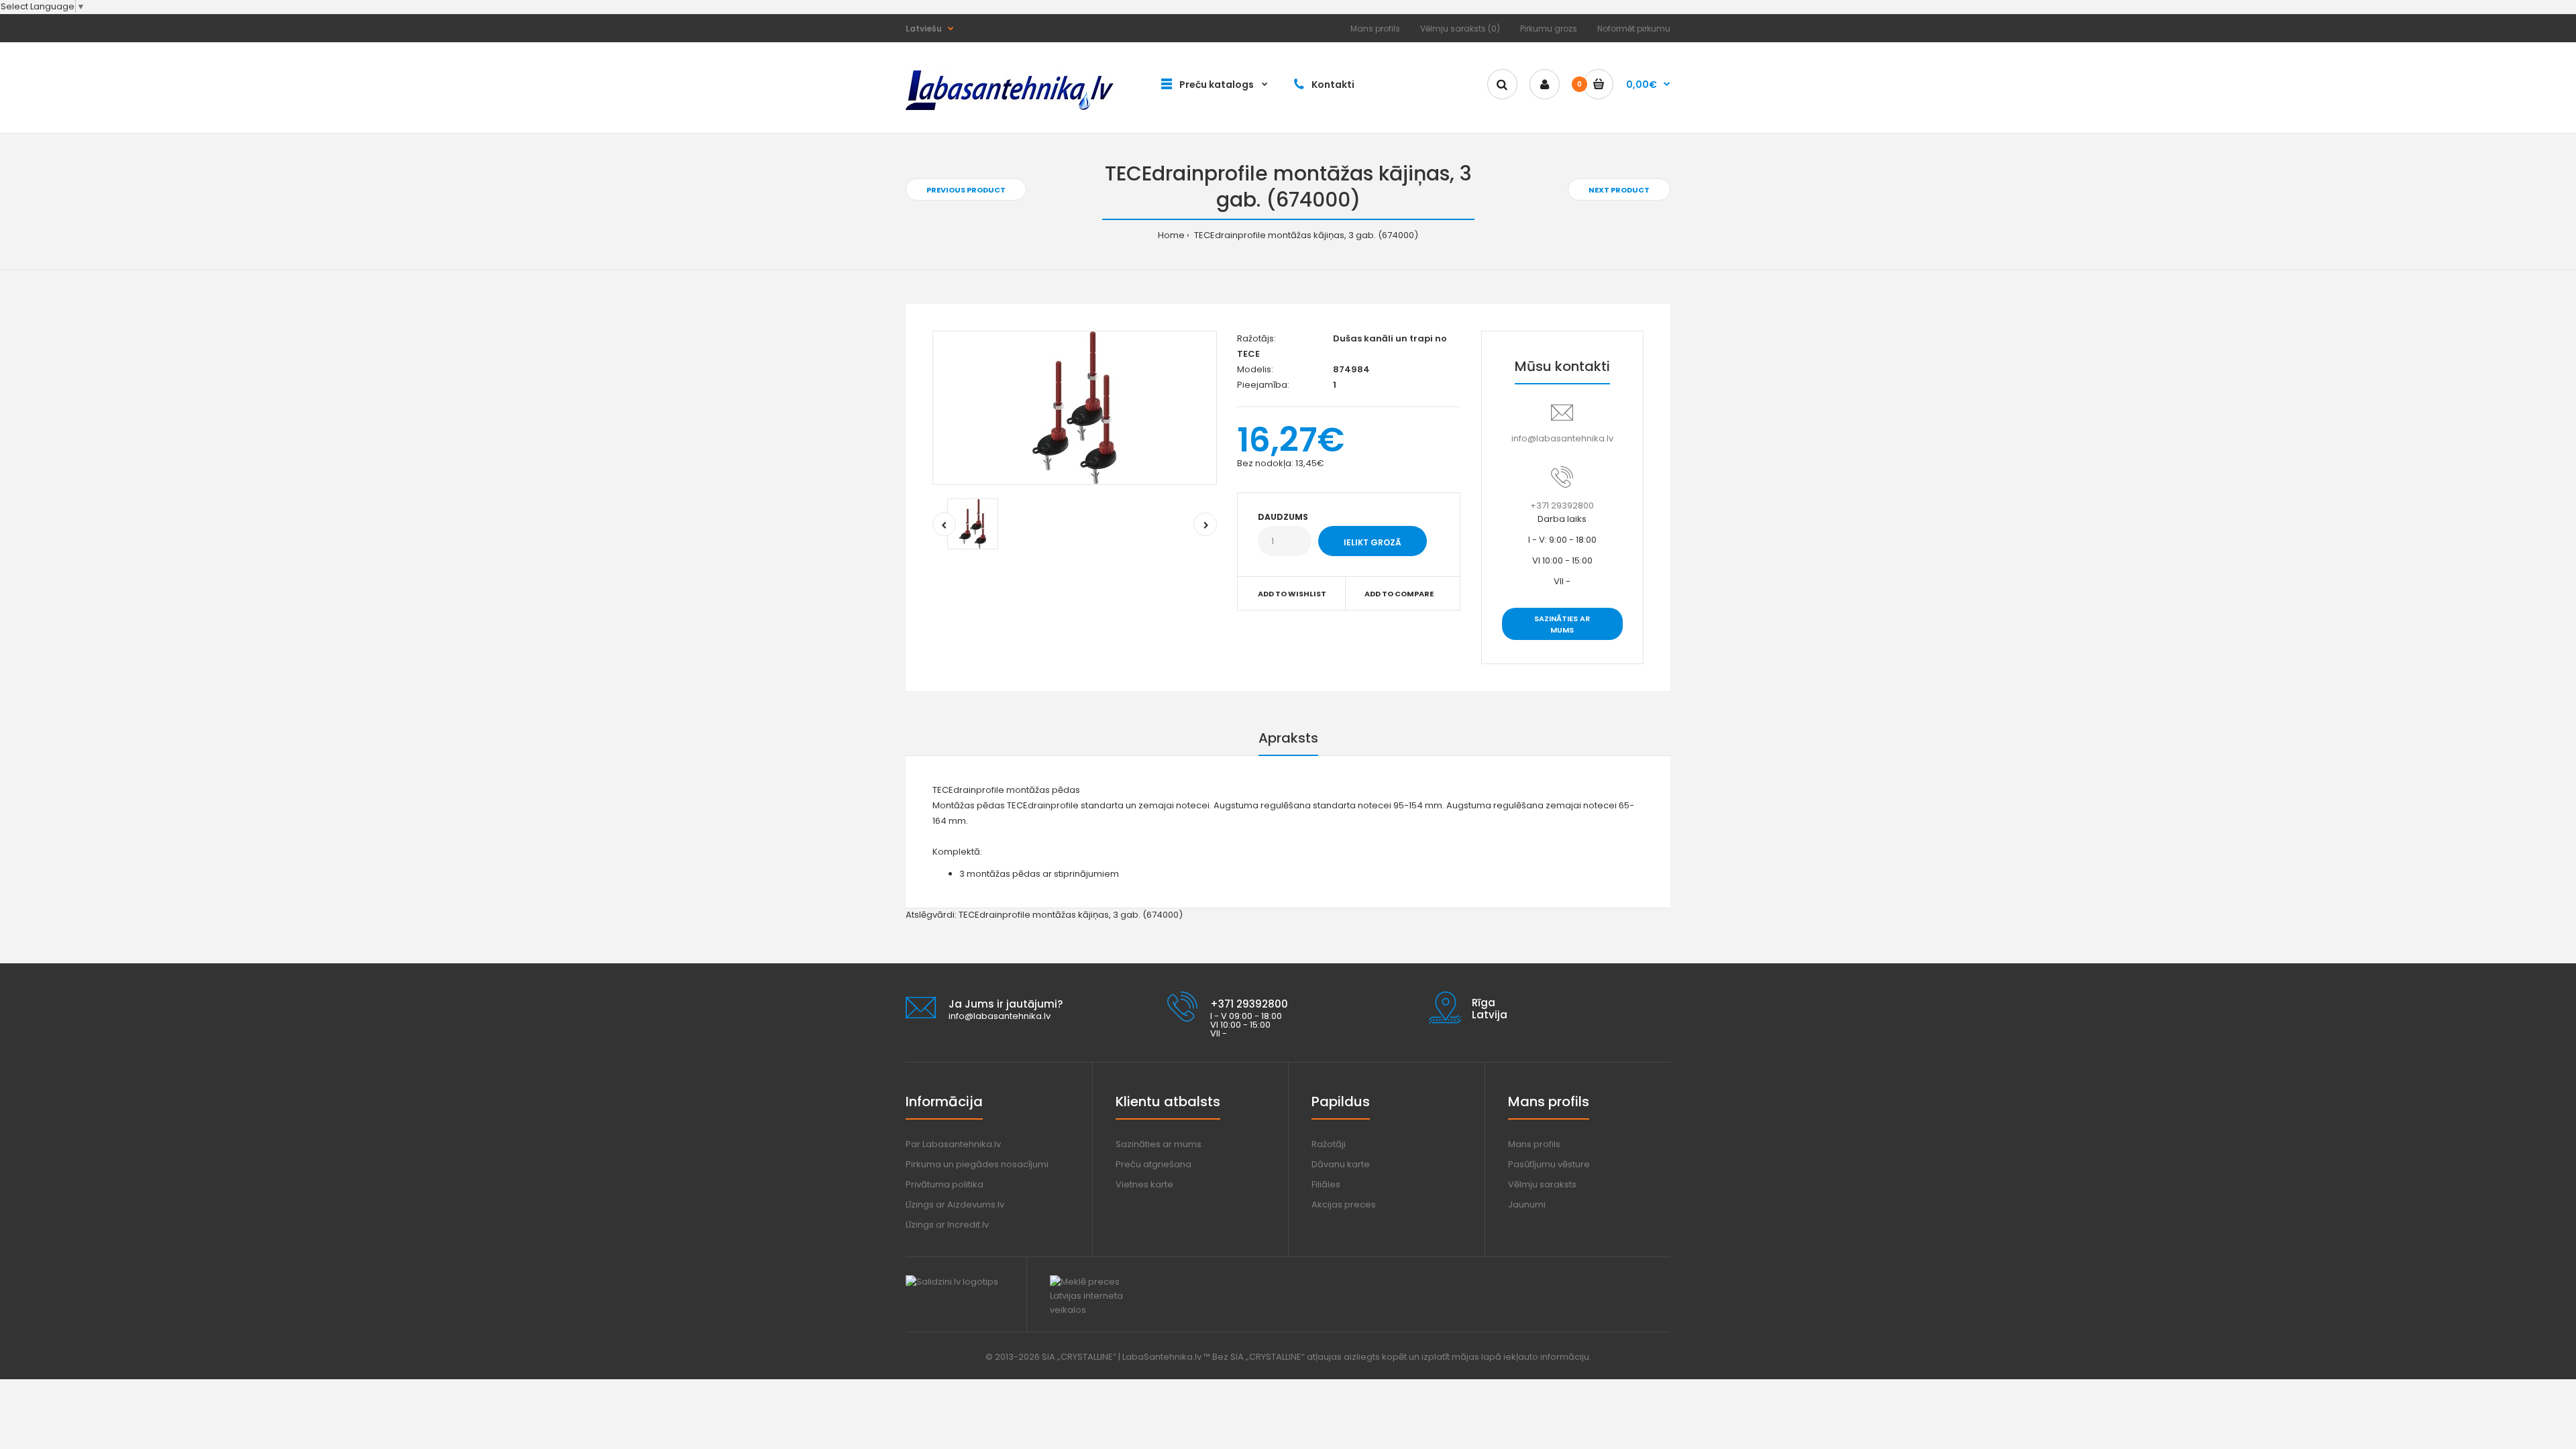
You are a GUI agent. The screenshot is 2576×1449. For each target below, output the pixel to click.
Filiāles (1326, 1184)
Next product (1619, 190)
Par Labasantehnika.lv (953, 1144)
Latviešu (924, 29)
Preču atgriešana (1153, 1164)
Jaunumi (1527, 1204)
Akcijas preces (1344, 1204)
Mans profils (1375, 29)
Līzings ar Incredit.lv (947, 1225)
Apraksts (1288, 738)
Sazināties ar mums (1562, 625)
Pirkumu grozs (1549, 29)
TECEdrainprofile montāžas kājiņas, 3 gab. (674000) (1305, 235)
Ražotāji (1329, 1144)
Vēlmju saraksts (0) (1460, 29)
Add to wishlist (1292, 594)
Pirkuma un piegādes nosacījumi (977, 1164)
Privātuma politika (945, 1184)
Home (1171, 235)
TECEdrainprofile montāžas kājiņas (1034, 915)
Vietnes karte (1144, 1184)
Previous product (966, 190)
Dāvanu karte (1341, 1164)
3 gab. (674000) (1148, 915)
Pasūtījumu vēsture (1549, 1164)
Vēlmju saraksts (1542, 1184)
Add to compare (1399, 594)
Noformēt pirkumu (1634, 29)
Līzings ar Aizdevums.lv (955, 1204)
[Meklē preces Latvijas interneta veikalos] (1098, 1310)
